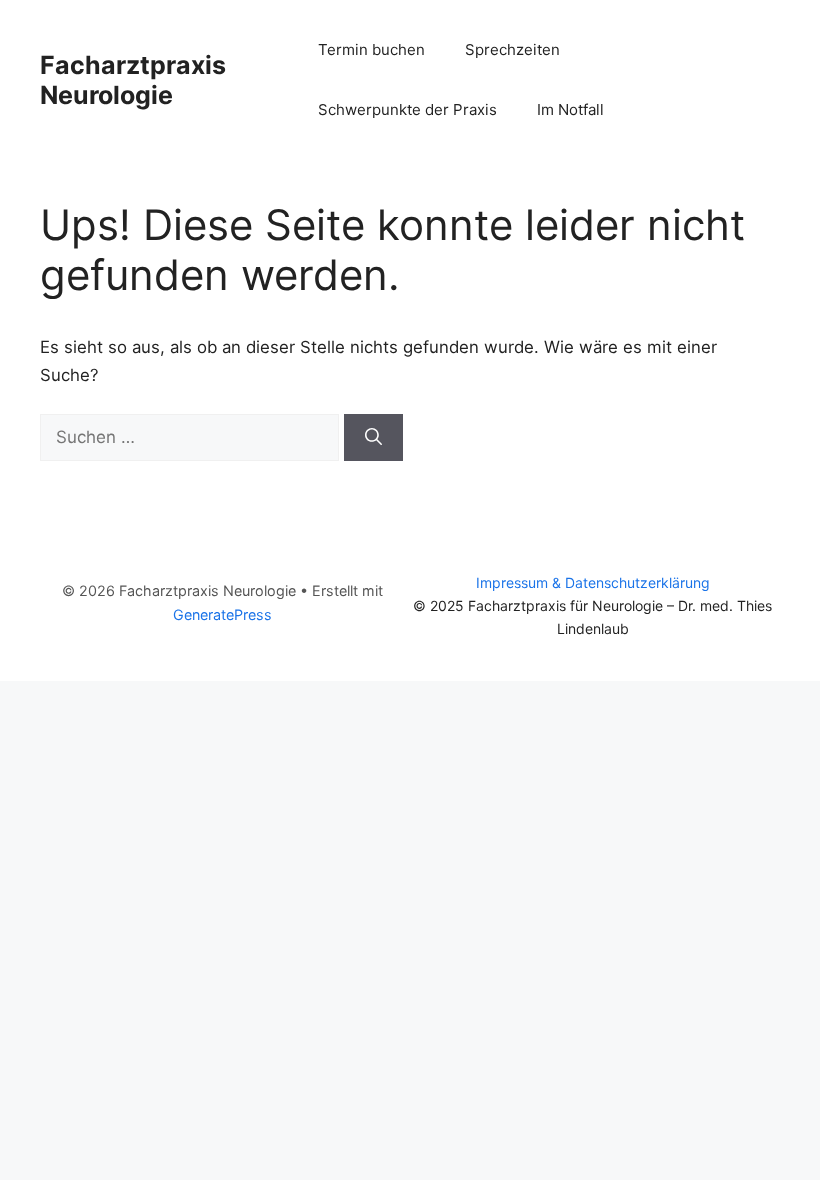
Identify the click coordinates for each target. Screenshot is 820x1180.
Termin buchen (371, 49)
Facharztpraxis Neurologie (133, 80)
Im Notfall (570, 109)
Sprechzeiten (512, 49)
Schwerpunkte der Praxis (407, 109)
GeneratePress (222, 614)
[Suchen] (373, 438)
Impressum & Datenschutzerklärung (593, 582)
